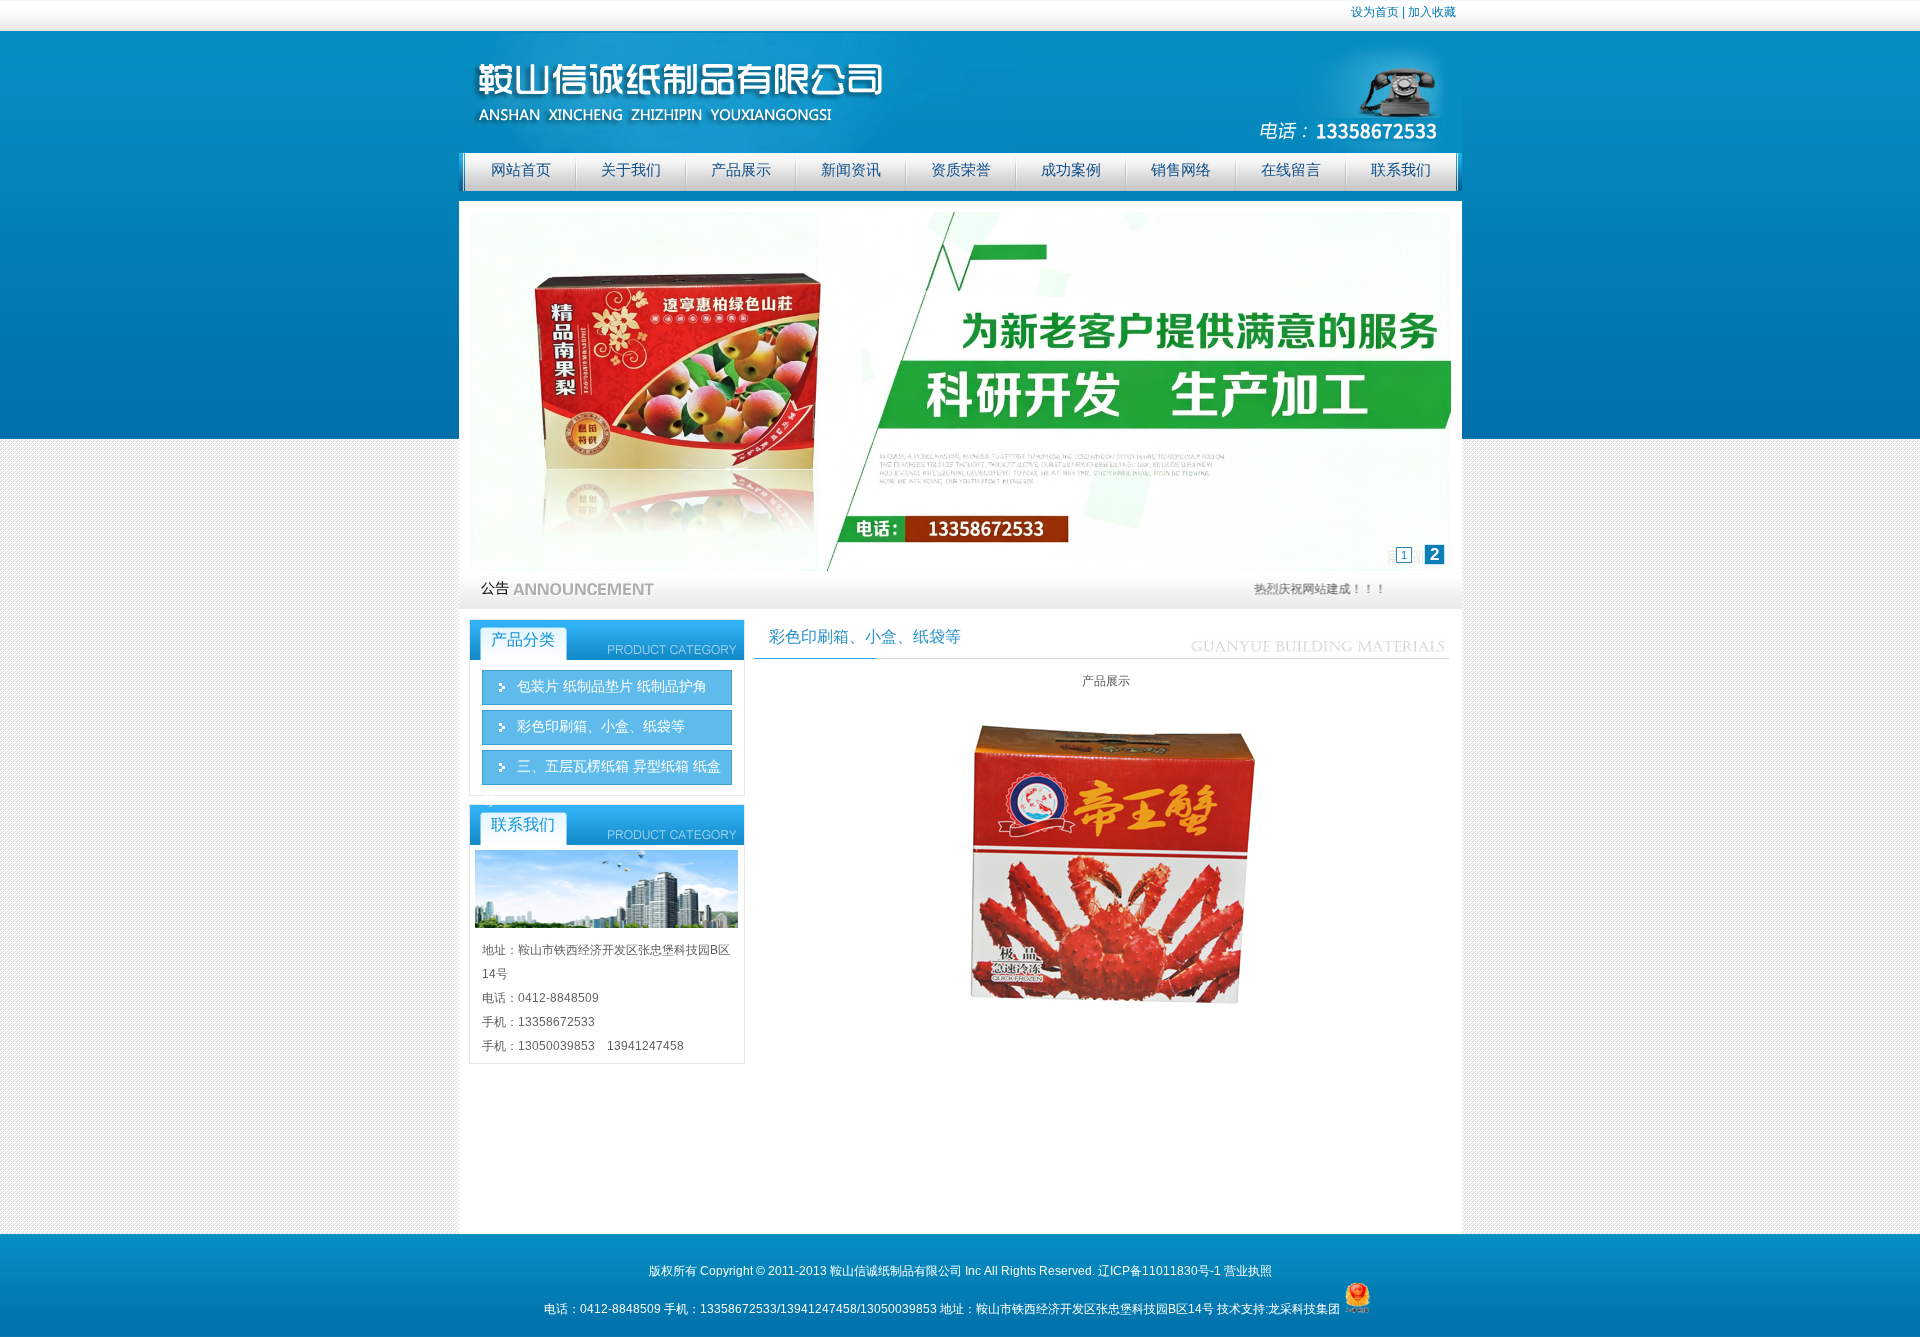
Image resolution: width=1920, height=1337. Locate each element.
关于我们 (631, 170)
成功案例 (1071, 170)
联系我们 (1401, 170)
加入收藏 (1432, 12)
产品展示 (741, 170)
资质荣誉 (961, 170)
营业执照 (1248, 1271)
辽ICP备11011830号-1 (1159, 1271)
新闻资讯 (851, 170)
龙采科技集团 (1304, 1309)
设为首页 (1375, 12)
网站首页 (521, 170)
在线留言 (1291, 170)
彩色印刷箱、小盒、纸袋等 (601, 726)
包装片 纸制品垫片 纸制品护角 (612, 686)
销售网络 (1181, 170)
